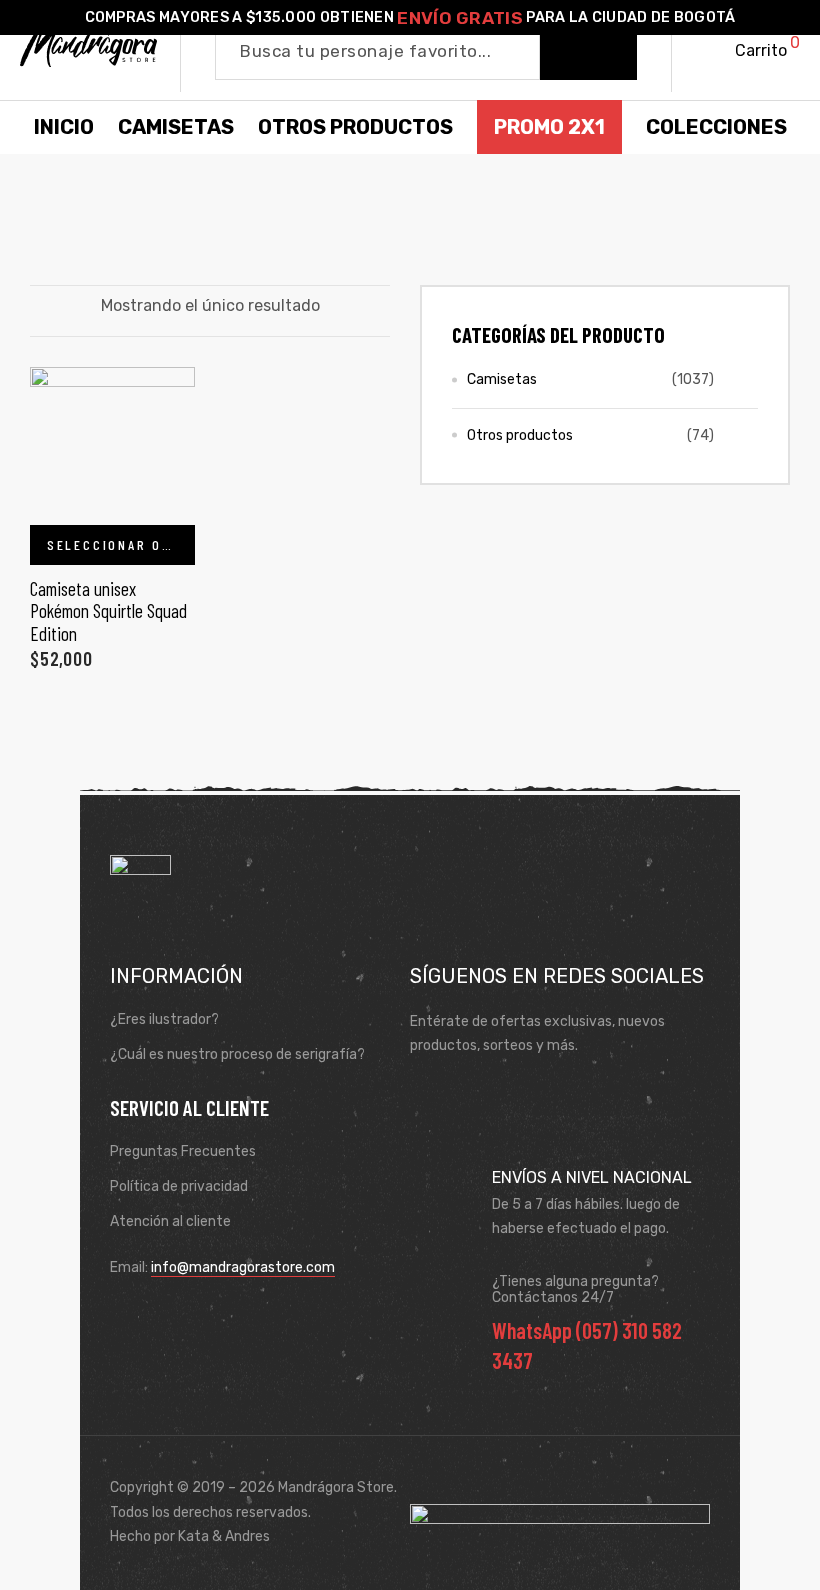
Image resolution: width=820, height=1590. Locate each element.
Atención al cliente (170, 1221)
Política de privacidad (179, 1186)
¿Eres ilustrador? (164, 1019)
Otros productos (520, 435)
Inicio (64, 127)
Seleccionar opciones (121, 544)
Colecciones (716, 127)
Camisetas (502, 379)
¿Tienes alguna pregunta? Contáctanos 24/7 (575, 1290)
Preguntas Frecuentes (183, 1151)
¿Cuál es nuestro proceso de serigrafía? (237, 1054)
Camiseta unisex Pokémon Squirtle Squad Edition (108, 611)
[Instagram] (489, 1095)
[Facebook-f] (431, 1095)
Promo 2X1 (549, 127)
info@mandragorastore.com (243, 1267)
